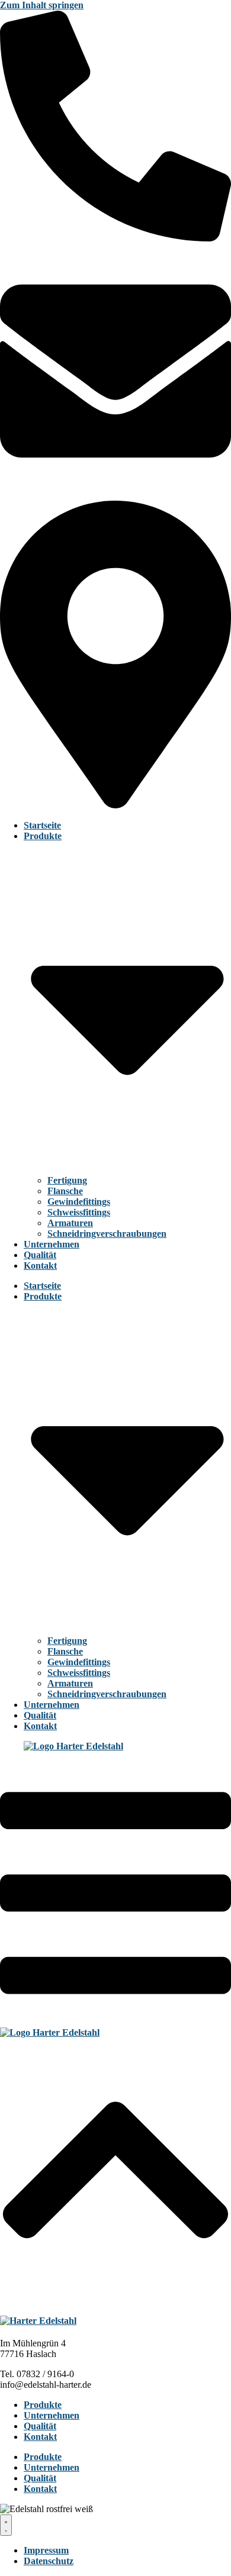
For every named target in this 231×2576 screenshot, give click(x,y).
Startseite (42, 825)
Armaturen (70, 1223)
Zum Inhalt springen (42, 5)
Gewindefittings (79, 1202)
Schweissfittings (79, 1212)
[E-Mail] (115, 483)
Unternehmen (52, 1244)
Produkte (43, 2405)
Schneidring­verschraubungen (107, 1234)
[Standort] (115, 805)
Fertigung (67, 1180)
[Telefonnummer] (115, 238)
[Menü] (115, 2022)
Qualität (40, 1255)
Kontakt (40, 1266)
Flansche (65, 1191)
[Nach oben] (115, 2298)
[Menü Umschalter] (6, 2525)
